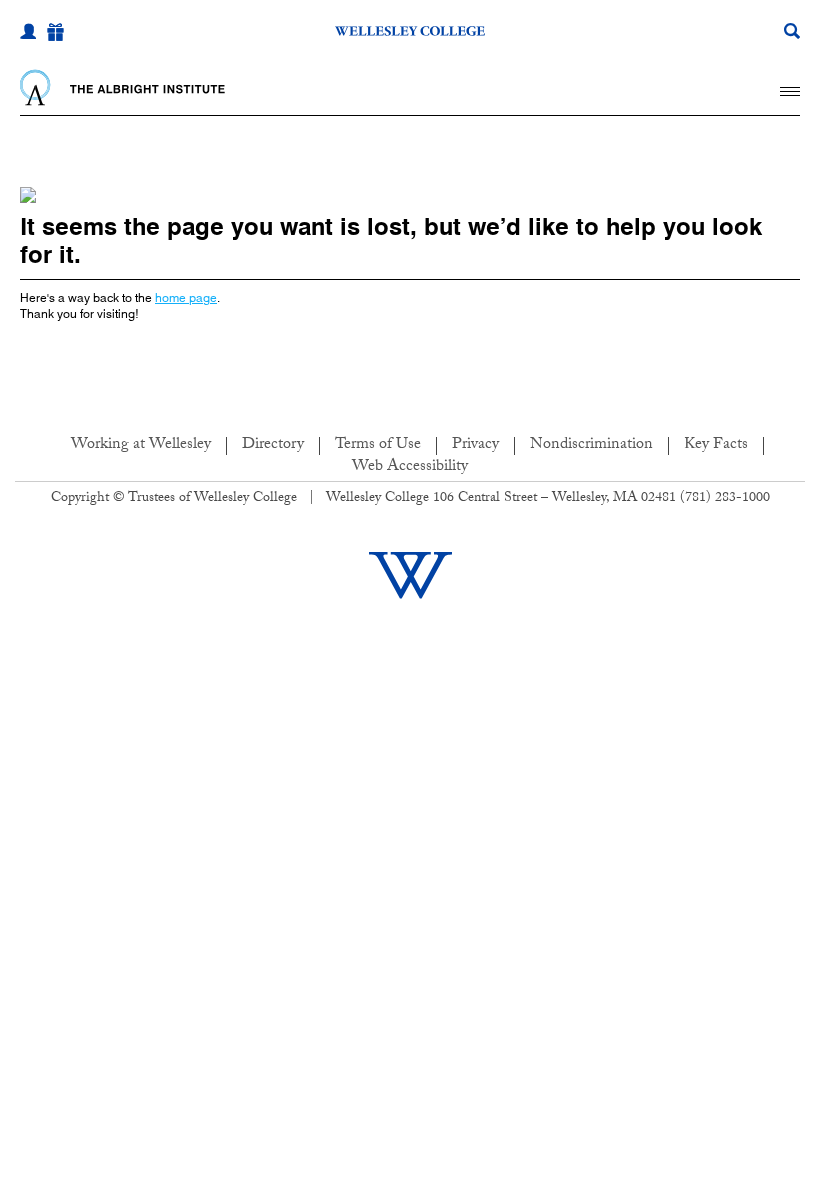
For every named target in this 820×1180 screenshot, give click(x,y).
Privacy (475, 445)
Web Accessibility (410, 467)
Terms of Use (378, 445)
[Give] (55, 32)
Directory (273, 445)
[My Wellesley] (28, 31)
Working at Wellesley (141, 445)
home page (186, 297)
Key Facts (716, 445)
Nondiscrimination (591, 445)
